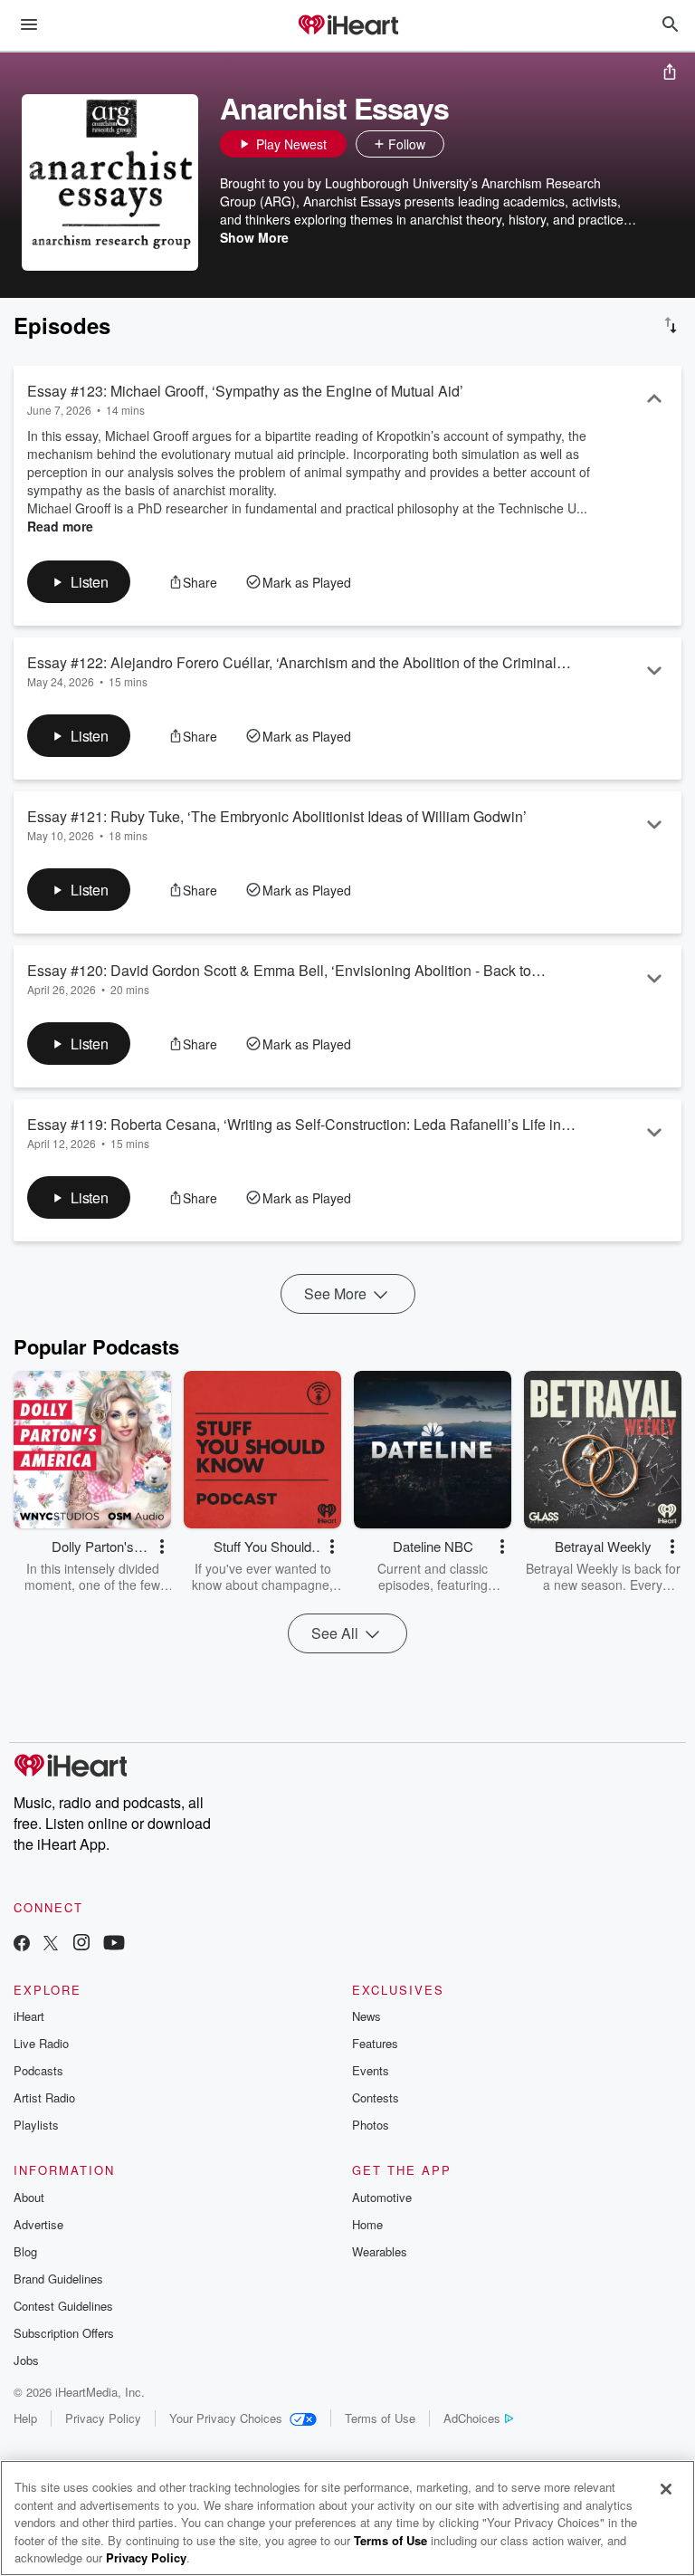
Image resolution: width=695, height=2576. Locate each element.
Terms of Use (380, 2418)
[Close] (666, 2489)
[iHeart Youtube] (114, 1944)
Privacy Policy (103, 2418)
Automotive (382, 2197)
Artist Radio (44, 2097)
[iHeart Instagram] (81, 1944)
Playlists (36, 2125)
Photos (371, 2125)
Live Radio (41, 2043)
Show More (254, 237)
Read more (60, 526)
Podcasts (38, 2070)
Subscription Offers (64, 2333)
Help (25, 2418)
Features (375, 2043)
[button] (462, 144)
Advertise (38, 2224)
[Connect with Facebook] (22, 1944)
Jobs (26, 2360)
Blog (25, 2251)
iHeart (29, 2016)
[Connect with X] (51, 1944)
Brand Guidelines (58, 2279)
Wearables (380, 2251)
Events (371, 2070)
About (29, 2197)
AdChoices (472, 2418)
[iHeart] (347, 26)
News (367, 2016)
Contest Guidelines (63, 2306)
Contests (376, 2097)
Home (367, 2224)
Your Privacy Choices (226, 2418)
